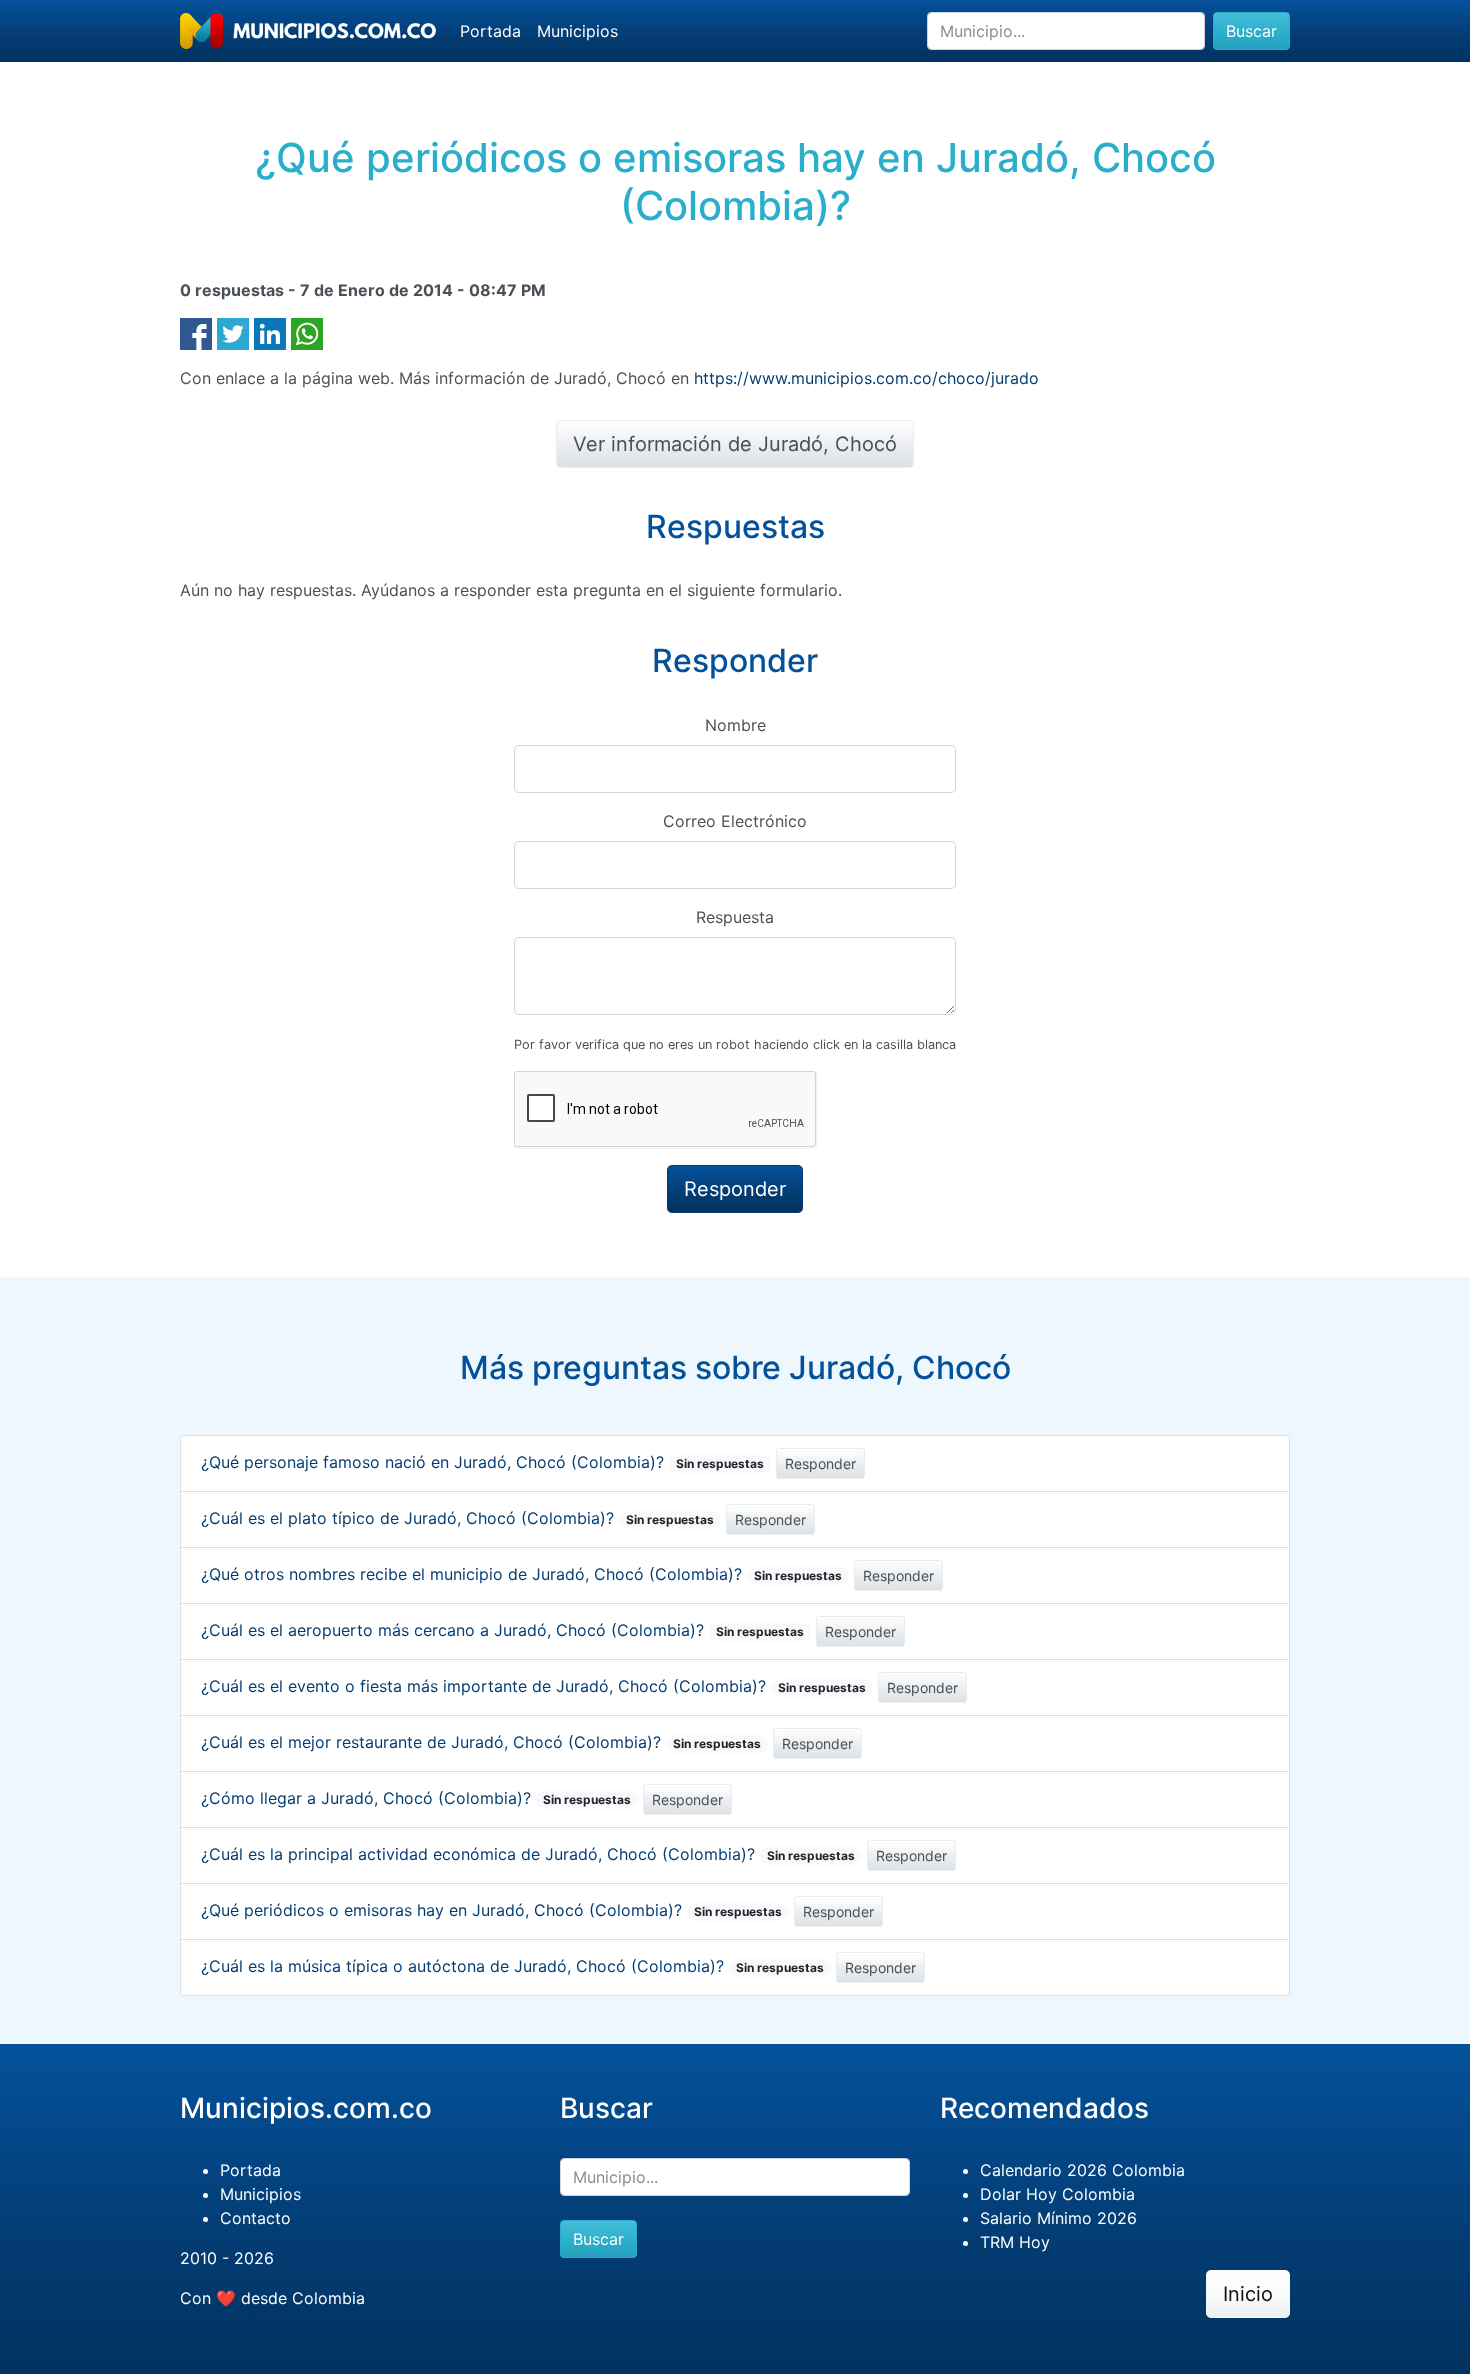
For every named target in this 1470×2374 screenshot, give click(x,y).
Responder (820, 1463)
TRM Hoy (1015, 2242)
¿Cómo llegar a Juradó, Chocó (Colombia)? (416, 1798)
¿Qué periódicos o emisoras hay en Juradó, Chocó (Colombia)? (491, 1910)
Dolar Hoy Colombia (1057, 2194)
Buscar (1251, 31)
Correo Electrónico (735, 821)
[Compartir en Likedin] (270, 332)
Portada (490, 31)
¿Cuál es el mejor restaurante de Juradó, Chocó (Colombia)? (481, 1742)
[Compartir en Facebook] (196, 332)
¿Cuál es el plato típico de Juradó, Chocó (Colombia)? (457, 1518)
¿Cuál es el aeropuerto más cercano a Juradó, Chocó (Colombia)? (502, 1630)
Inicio (1248, 2294)
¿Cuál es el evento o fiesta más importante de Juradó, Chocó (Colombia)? (533, 1686)
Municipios (577, 31)
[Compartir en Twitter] (233, 332)
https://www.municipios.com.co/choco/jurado (866, 378)
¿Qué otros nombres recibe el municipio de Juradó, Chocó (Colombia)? (521, 1574)
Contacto (255, 2218)
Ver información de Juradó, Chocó (735, 444)
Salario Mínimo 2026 (1058, 2218)
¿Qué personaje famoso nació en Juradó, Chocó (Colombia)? (482, 1462)
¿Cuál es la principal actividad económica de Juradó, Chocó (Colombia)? (528, 1854)
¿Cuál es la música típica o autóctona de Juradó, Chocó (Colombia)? (512, 1966)
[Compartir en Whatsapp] (307, 332)
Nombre (735, 725)
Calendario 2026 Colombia (1082, 2170)
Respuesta (735, 917)
